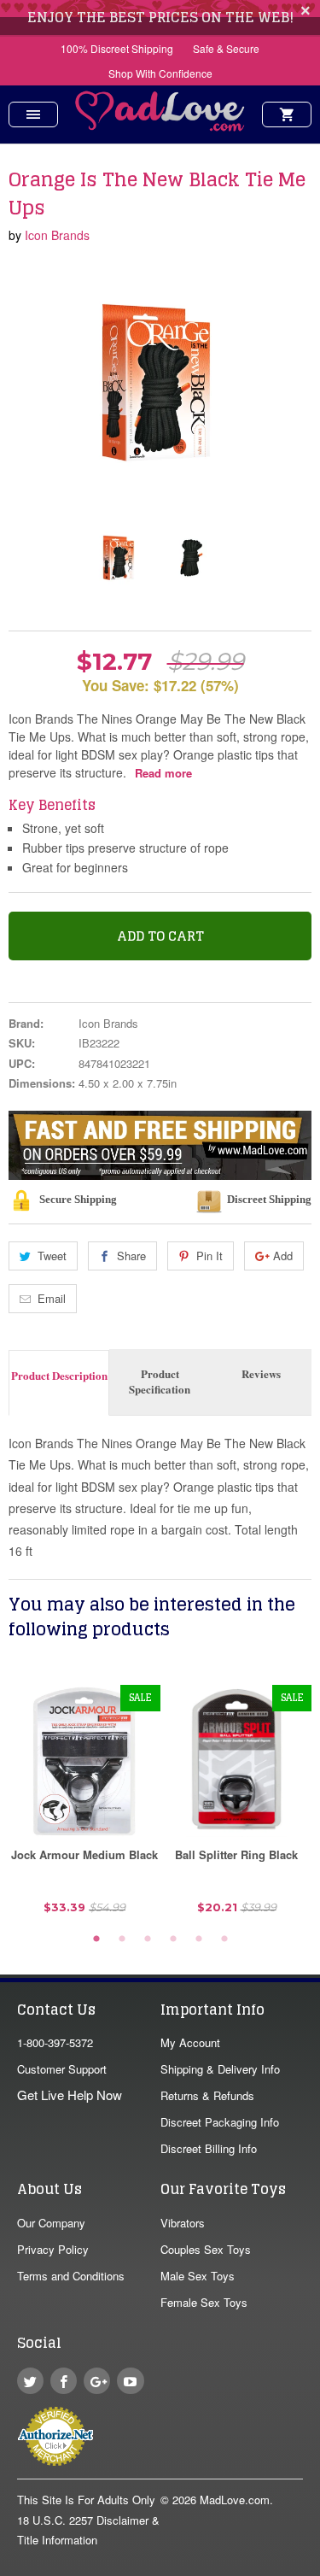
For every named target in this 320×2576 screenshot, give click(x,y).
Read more (163, 773)
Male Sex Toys (198, 2276)
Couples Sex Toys (206, 2249)
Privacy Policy (53, 2249)
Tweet (52, 1256)
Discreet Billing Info (209, 2148)
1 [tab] (96, 1939)
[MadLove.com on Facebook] (64, 2381)
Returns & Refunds (207, 2095)
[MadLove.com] (160, 126)
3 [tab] (148, 1939)
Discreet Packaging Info (220, 2122)
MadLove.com (235, 2500)
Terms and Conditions (71, 2276)
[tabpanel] (84, 1806)
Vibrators (183, 2223)
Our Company (51, 2223)
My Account (190, 2042)
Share (131, 1256)
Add (283, 1256)
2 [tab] (122, 1939)
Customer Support (62, 2069)
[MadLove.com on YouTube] (130, 2381)
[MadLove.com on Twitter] (30, 2381)
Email (52, 1298)
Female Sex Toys (204, 2302)
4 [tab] (173, 1939)
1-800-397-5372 (55, 2042)
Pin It (209, 1256)
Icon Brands (57, 235)
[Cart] (287, 114)
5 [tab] (199, 1939)
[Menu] (33, 114)
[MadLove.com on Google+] (97, 2381)
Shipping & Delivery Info (220, 2069)
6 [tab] (224, 1939)
